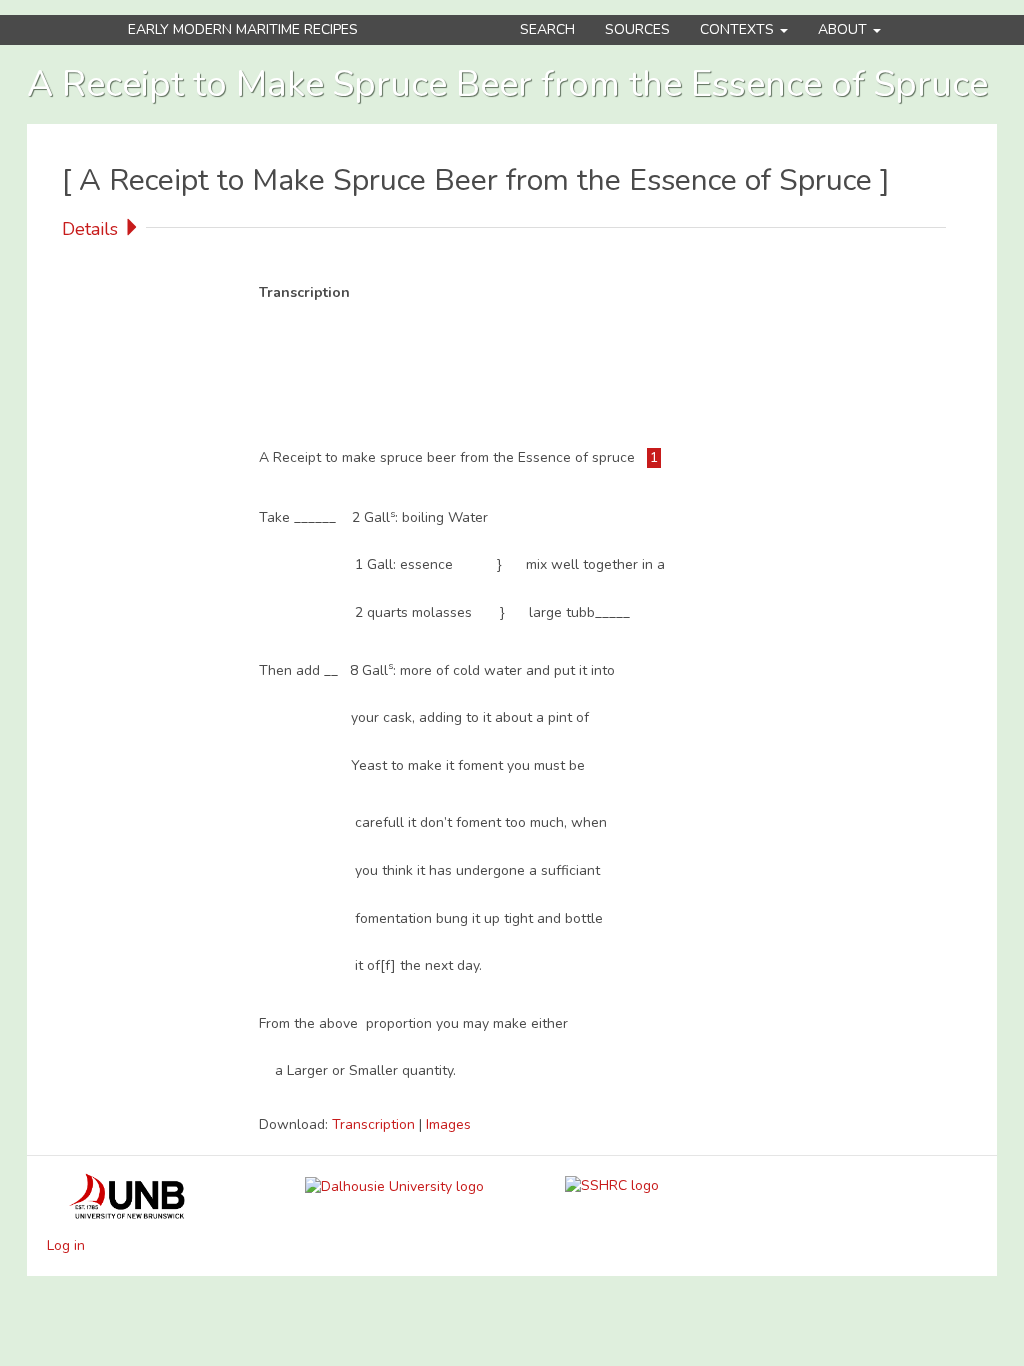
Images (448, 1124)
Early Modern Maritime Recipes (243, 29)
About (844, 29)
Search (547, 29)
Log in (66, 1245)
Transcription (375, 1124)
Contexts (739, 29)
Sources (637, 29)
